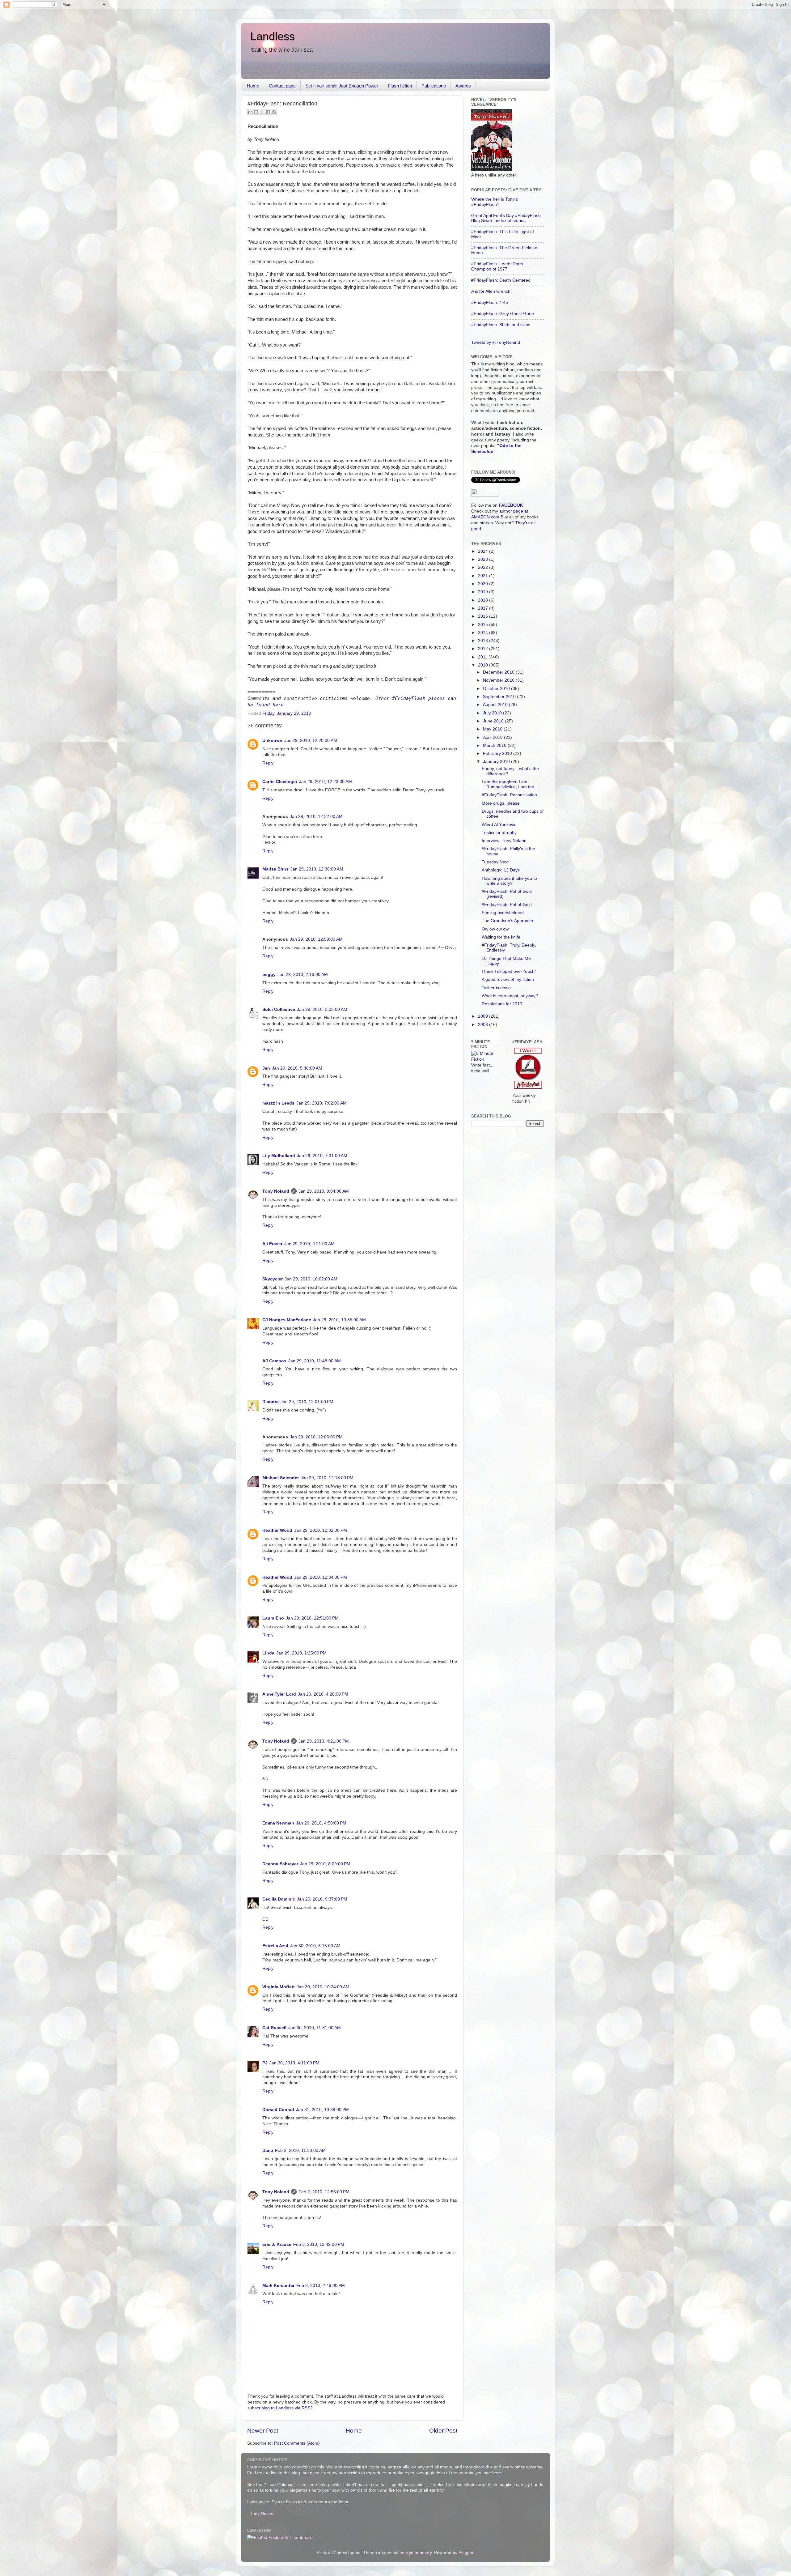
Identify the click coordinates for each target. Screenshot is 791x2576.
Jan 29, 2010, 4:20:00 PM (323, 1694)
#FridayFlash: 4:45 (490, 302)
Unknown (272, 741)
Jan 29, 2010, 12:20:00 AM (311, 741)
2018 (484, 600)
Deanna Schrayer (280, 1864)
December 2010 (499, 672)
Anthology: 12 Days (501, 870)
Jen (266, 1068)
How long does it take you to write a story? (509, 881)
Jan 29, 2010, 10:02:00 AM (311, 1279)
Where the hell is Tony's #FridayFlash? (495, 202)
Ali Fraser (272, 1244)
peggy (269, 975)
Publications (434, 86)
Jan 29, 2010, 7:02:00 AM (321, 1103)
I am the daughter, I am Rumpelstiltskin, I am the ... (510, 784)
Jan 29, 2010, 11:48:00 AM (315, 1361)
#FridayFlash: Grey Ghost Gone (503, 314)
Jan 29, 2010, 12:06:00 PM (316, 1437)
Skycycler (273, 1279)
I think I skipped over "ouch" (509, 971)
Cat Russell (274, 2028)
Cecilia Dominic (279, 1899)
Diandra (271, 1402)
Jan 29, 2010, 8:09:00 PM (325, 1864)
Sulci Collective (279, 1009)
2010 (484, 665)
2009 (484, 1016)
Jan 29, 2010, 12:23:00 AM (326, 782)
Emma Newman (278, 1823)
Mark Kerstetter (278, 2286)
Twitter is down (496, 988)
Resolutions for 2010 (502, 1004)
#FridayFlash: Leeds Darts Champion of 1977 (497, 266)
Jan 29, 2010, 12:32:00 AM (316, 817)
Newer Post (263, 2431)
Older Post (443, 2431)
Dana (268, 2150)
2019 (484, 592)
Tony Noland (276, 1191)
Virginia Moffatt (279, 1987)
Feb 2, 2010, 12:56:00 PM (324, 2192)
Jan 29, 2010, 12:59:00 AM (316, 939)
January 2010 (497, 762)
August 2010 (496, 705)
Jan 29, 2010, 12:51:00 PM (312, 1618)
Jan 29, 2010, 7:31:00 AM (322, 1156)
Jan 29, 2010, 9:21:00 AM (309, 1244)
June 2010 (494, 721)
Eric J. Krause (277, 2244)
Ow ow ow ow (495, 929)
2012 (484, 649)
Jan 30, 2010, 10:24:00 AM (323, 1987)
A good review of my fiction (508, 979)
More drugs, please (501, 803)
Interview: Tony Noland (504, 841)
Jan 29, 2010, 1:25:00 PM (301, 1653)
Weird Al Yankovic (499, 825)
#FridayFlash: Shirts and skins (501, 325)
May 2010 (493, 729)
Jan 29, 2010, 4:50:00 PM (321, 1823)
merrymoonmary (416, 2553)
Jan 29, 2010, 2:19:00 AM (303, 975)
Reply (268, 763)
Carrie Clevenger (280, 782)
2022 (484, 567)
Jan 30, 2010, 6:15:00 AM (315, 1946)
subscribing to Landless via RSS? (280, 2408)
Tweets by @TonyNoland (496, 342)
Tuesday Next (495, 862)
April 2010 (493, 737)
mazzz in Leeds (278, 1103)
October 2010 (497, 689)
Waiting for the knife (501, 937)
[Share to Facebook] (268, 112)
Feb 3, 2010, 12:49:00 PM (319, 2244)
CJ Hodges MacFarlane (287, 1320)
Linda (268, 1653)
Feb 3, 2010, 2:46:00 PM (321, 2286)
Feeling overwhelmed (503, 913)
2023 (484, 559)
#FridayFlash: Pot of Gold (507, 905)
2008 (484, 1025)
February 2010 (498, 754)
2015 (484, 625)
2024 (484, 551)
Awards (463, 86)
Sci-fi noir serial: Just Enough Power (342, 86)
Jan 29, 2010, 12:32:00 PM (321, 1530)
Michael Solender (281, 1478)
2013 (484, 641)
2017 (484, 608)
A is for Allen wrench (491, 291)
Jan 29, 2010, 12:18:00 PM (327, 1478)
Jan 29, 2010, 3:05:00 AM (322, 1009)
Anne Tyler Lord (279, 1694)
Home (253, 86)
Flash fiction (400, 86)
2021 (484, 576)
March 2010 (495, 745)
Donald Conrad (278, 2110)
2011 (483, 657)
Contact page (282, 86)
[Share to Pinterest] (274, 112)
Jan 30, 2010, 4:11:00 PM (294, 2063)
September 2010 (500, 697)
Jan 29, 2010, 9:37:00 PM (322, 1899)
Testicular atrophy (499, 833)
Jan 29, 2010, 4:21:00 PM (324, 1741)
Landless (273, 36)
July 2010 (493, 713)
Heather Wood (277, 1530)
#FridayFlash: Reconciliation (509, 795)
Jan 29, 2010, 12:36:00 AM (317, 869)
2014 (484, 633)
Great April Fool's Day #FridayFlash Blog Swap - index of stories (506, 218)
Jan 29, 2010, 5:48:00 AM (297, 1068)
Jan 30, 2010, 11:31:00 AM (315, 2028)
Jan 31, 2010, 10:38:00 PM (322, 2110)
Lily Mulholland (279, 1156)
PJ (265, 2063)
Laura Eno (273, 1618)
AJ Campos (274, 1361)
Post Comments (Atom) (297, 2443)
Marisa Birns (275, 869)
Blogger (466, 2553)
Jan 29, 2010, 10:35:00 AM (339, 1320)
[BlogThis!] (256, 112)
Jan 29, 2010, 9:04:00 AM (324, 1191)
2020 (484, 584)
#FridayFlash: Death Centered (501, 280)
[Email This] (250, 112)
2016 (484, 616)
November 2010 (499, 680)
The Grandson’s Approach (507, 921)
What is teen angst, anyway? (510, 996)
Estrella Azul (275, 1946)
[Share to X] (262, 112)
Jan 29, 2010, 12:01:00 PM (307, 1402)
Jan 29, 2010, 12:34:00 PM (321, 1577)
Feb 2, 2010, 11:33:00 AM (300, 2150)
